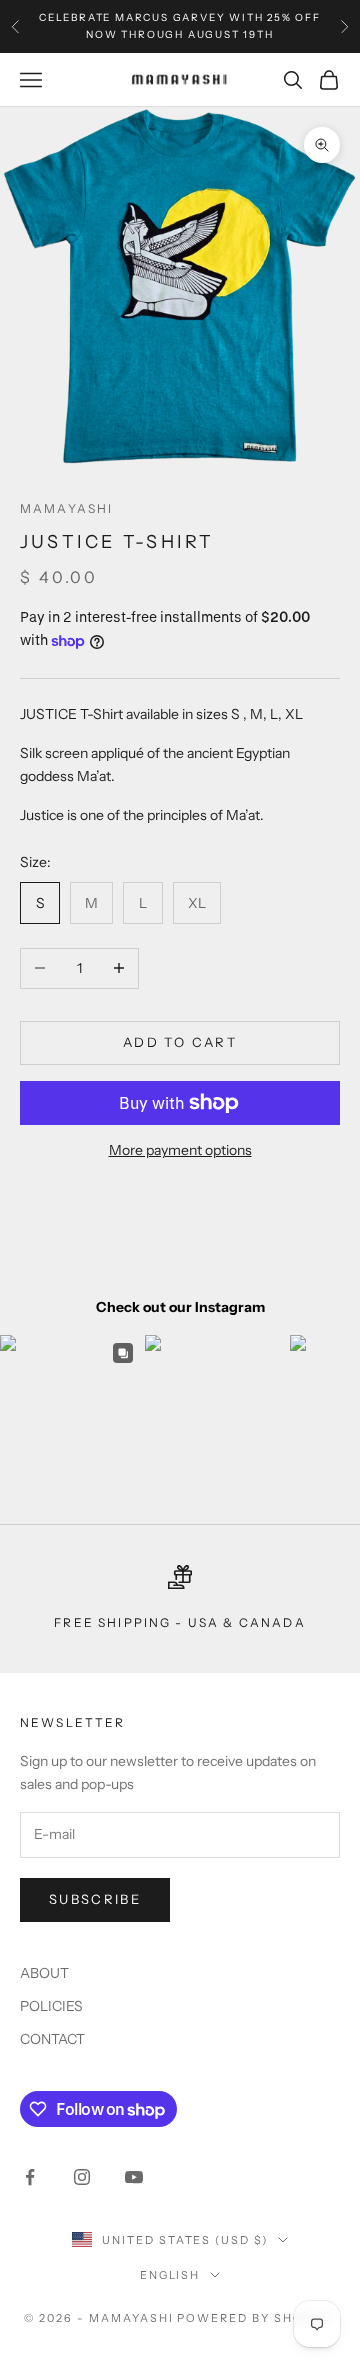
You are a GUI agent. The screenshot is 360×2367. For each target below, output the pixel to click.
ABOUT (44, 1973)
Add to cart (180, 1042)
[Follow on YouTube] (134, 2177)
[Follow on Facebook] (30, 2177)
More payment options (180, 1150)
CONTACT (52, 2039)
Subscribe (95, 1899)
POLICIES (51, 2006)
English (170, 2275)
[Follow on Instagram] (82, 2177)
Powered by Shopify (256, 2318)
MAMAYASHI (66, 508)
